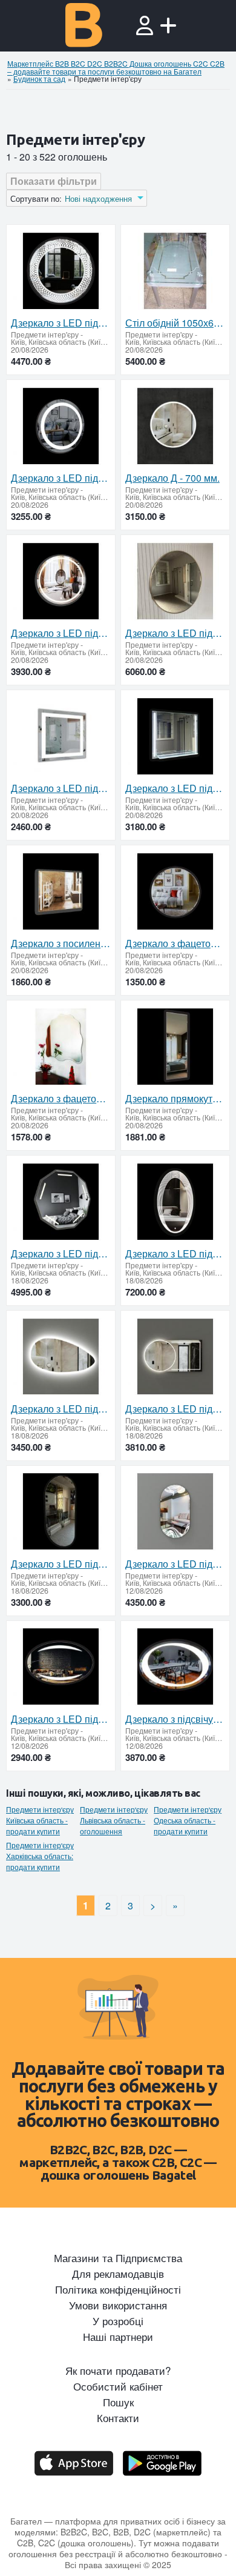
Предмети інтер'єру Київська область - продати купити (40, 1820)
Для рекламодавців (118, 2274)
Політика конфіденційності (118, 2289)
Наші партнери (118, 2337)
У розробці (118, 2321)
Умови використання (118, 2305)
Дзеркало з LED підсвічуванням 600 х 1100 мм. (175, 1409)
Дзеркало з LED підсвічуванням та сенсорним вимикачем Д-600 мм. (61, 633)
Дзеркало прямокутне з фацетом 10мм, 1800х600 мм (175, 1099)
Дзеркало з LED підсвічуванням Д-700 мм (61, 478)
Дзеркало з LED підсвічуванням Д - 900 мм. (61, 323)
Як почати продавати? (118, 2371)
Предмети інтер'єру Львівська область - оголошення (114, 1820)
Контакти (118, 2418)
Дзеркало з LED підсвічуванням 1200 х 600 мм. (61, 1564)
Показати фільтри (54, 181)
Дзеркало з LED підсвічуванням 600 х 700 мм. (175, 788)
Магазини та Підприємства (118, 2258)
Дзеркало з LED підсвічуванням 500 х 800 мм (61, 1719)
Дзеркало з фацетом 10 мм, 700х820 (61, 1099)
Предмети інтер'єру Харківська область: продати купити (40, 1856)
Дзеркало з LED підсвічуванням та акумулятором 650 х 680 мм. (61, 1254)
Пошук (118, 2402)
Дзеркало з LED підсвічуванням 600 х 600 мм (61, 788)
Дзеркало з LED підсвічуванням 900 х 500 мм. (175, 1564)
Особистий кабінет (118, 2386)
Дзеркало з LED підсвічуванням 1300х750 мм (175, 1254)
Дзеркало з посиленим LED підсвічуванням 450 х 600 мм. (61, 944)
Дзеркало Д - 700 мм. (172, 478)
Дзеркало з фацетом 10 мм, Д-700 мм (175, 944)
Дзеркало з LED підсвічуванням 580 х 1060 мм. (61, 1409)
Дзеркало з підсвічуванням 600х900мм (175, 1719)
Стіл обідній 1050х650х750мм (175, 323)
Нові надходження (98, 199)
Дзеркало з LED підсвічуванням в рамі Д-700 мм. (175, 633)
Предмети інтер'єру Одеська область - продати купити (188, 1820)
